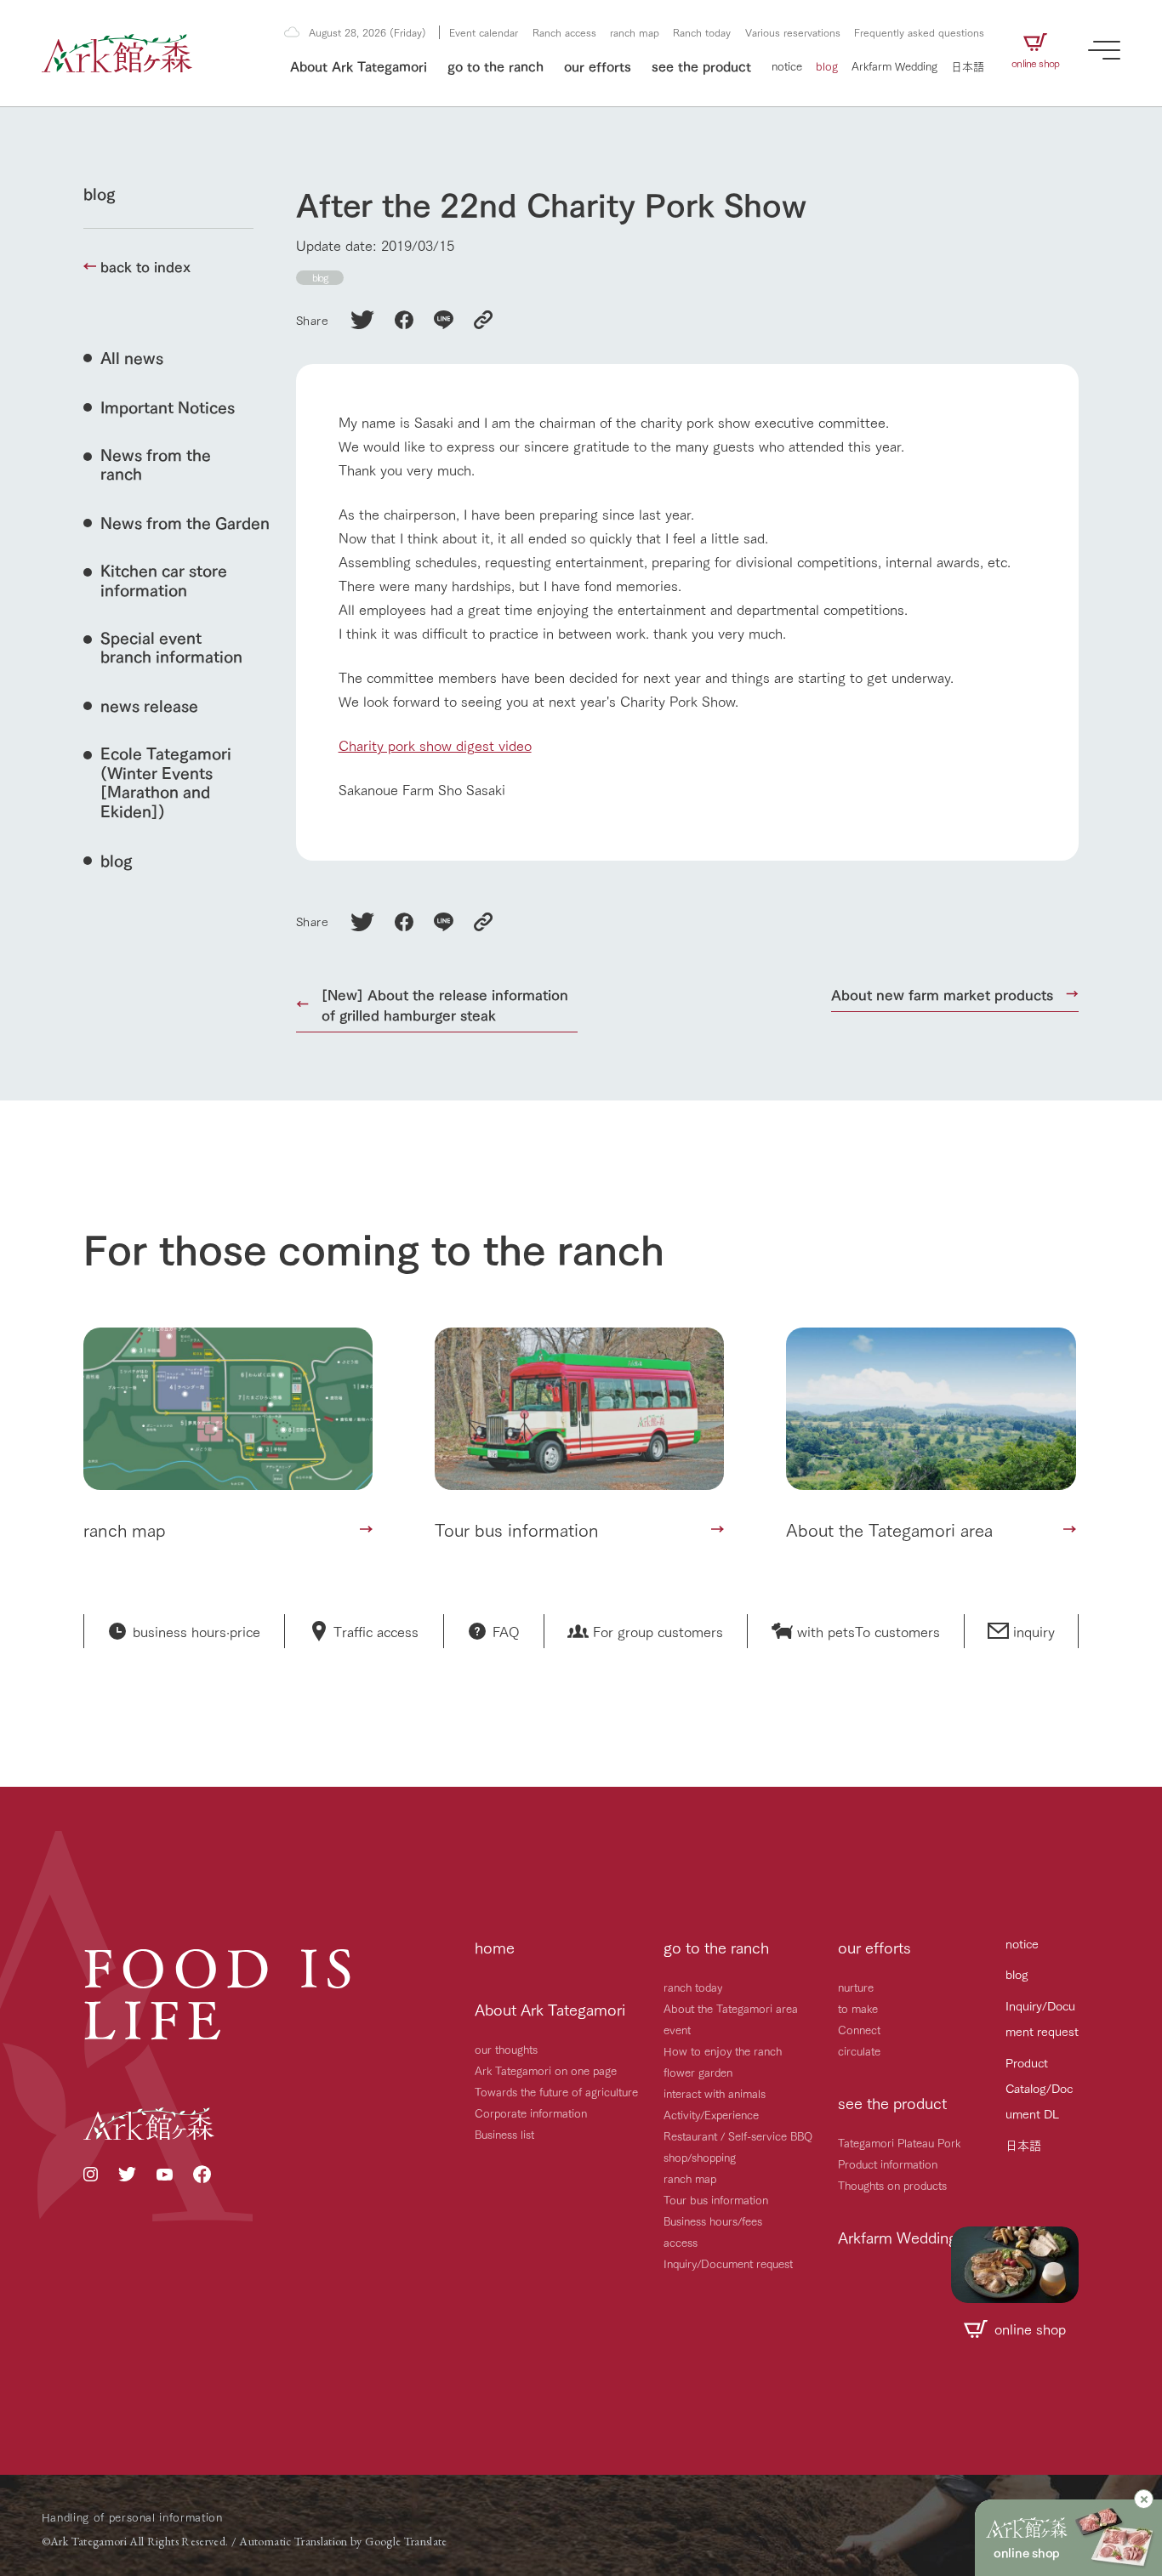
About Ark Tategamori (359, 65)
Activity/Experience (711, 2114)
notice (787, 65)
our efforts (598, 65)
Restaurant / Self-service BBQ (738, 2135)
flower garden (698, 2072)
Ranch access (564, 32)
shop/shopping (700, 2157)
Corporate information (531, 2113)
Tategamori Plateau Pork (899, 2142)
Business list (504, 2134)
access (681, 2242)
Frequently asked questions (919, 32)
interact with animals (715, 2093)
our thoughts (506, 2049)
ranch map (635, 32)
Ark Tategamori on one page (546, 2070)
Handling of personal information (132, 2516)
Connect (859, 2029)
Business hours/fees (713, 2221)
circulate (859, 2050)
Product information (888, 2164)
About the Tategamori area (731, 2008)
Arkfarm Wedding (894, 65)
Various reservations (793, 32)
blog (827, 65)
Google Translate (406, 2541)
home (495, 1947)
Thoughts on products (892, 2185)
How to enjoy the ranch (723, 2050)
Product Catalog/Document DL (1039, 2088)
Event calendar (484, 32)
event (677, 2029)
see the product (701, 65)
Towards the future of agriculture (556, 2091)
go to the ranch (496, 65)
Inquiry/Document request (728, 2263)
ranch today (693, 1987)
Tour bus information (716, 2199)
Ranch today (702, 32)
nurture (856, 1987)
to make (858, 2008)
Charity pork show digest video (435, 745)
